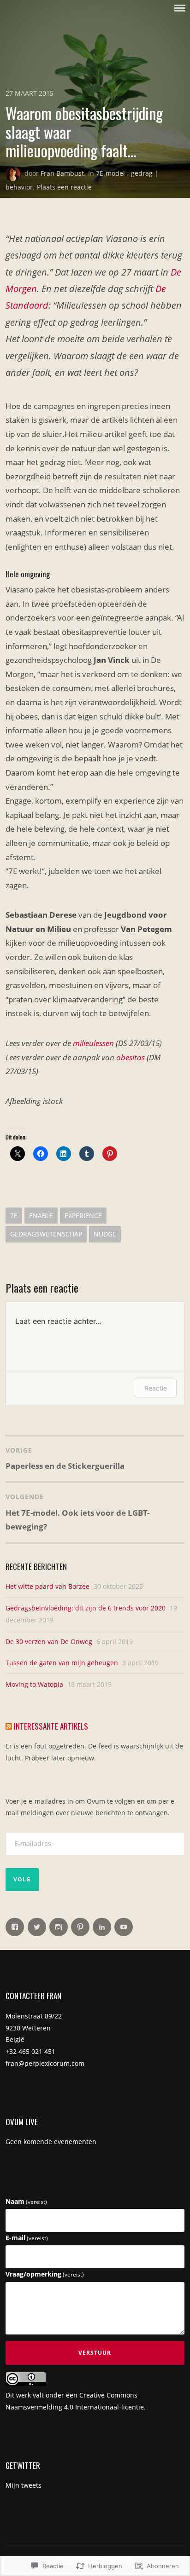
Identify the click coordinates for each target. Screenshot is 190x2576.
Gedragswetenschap (46, 1234)
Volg (22, 1879)
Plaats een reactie (64, 187)
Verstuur (95, 2353)
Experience (83, 1216)
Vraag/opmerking (45, 2274)
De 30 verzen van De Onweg (49, 1642)
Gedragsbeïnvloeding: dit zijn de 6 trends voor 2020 (86, 1608)
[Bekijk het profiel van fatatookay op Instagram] (59, 1927)
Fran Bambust (62, 173)
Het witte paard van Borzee (47, 1586)
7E (14, 1216)
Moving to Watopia (34, 1684)
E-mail (27, 2238)
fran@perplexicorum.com (45, 2063)
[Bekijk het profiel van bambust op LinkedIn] (102, 1927)
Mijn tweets (24, 2485)
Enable (41, 1216)
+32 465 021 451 (30, 2051)
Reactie (156, 1388)
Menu (180, 8)
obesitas (131, 1057)
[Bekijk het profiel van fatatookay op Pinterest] (80, 1927)
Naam (26, 2201)
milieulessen (93, 1043)
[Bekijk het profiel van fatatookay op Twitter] (37, 1927)
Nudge (105, 1234)
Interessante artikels (51, 1726)
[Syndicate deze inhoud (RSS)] (9, 1726)
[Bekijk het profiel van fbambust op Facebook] (15, 1927)
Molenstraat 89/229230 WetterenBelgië (34, 2028)
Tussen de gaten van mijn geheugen (62, 1663)
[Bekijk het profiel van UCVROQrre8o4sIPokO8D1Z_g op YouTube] (124, 1927)
